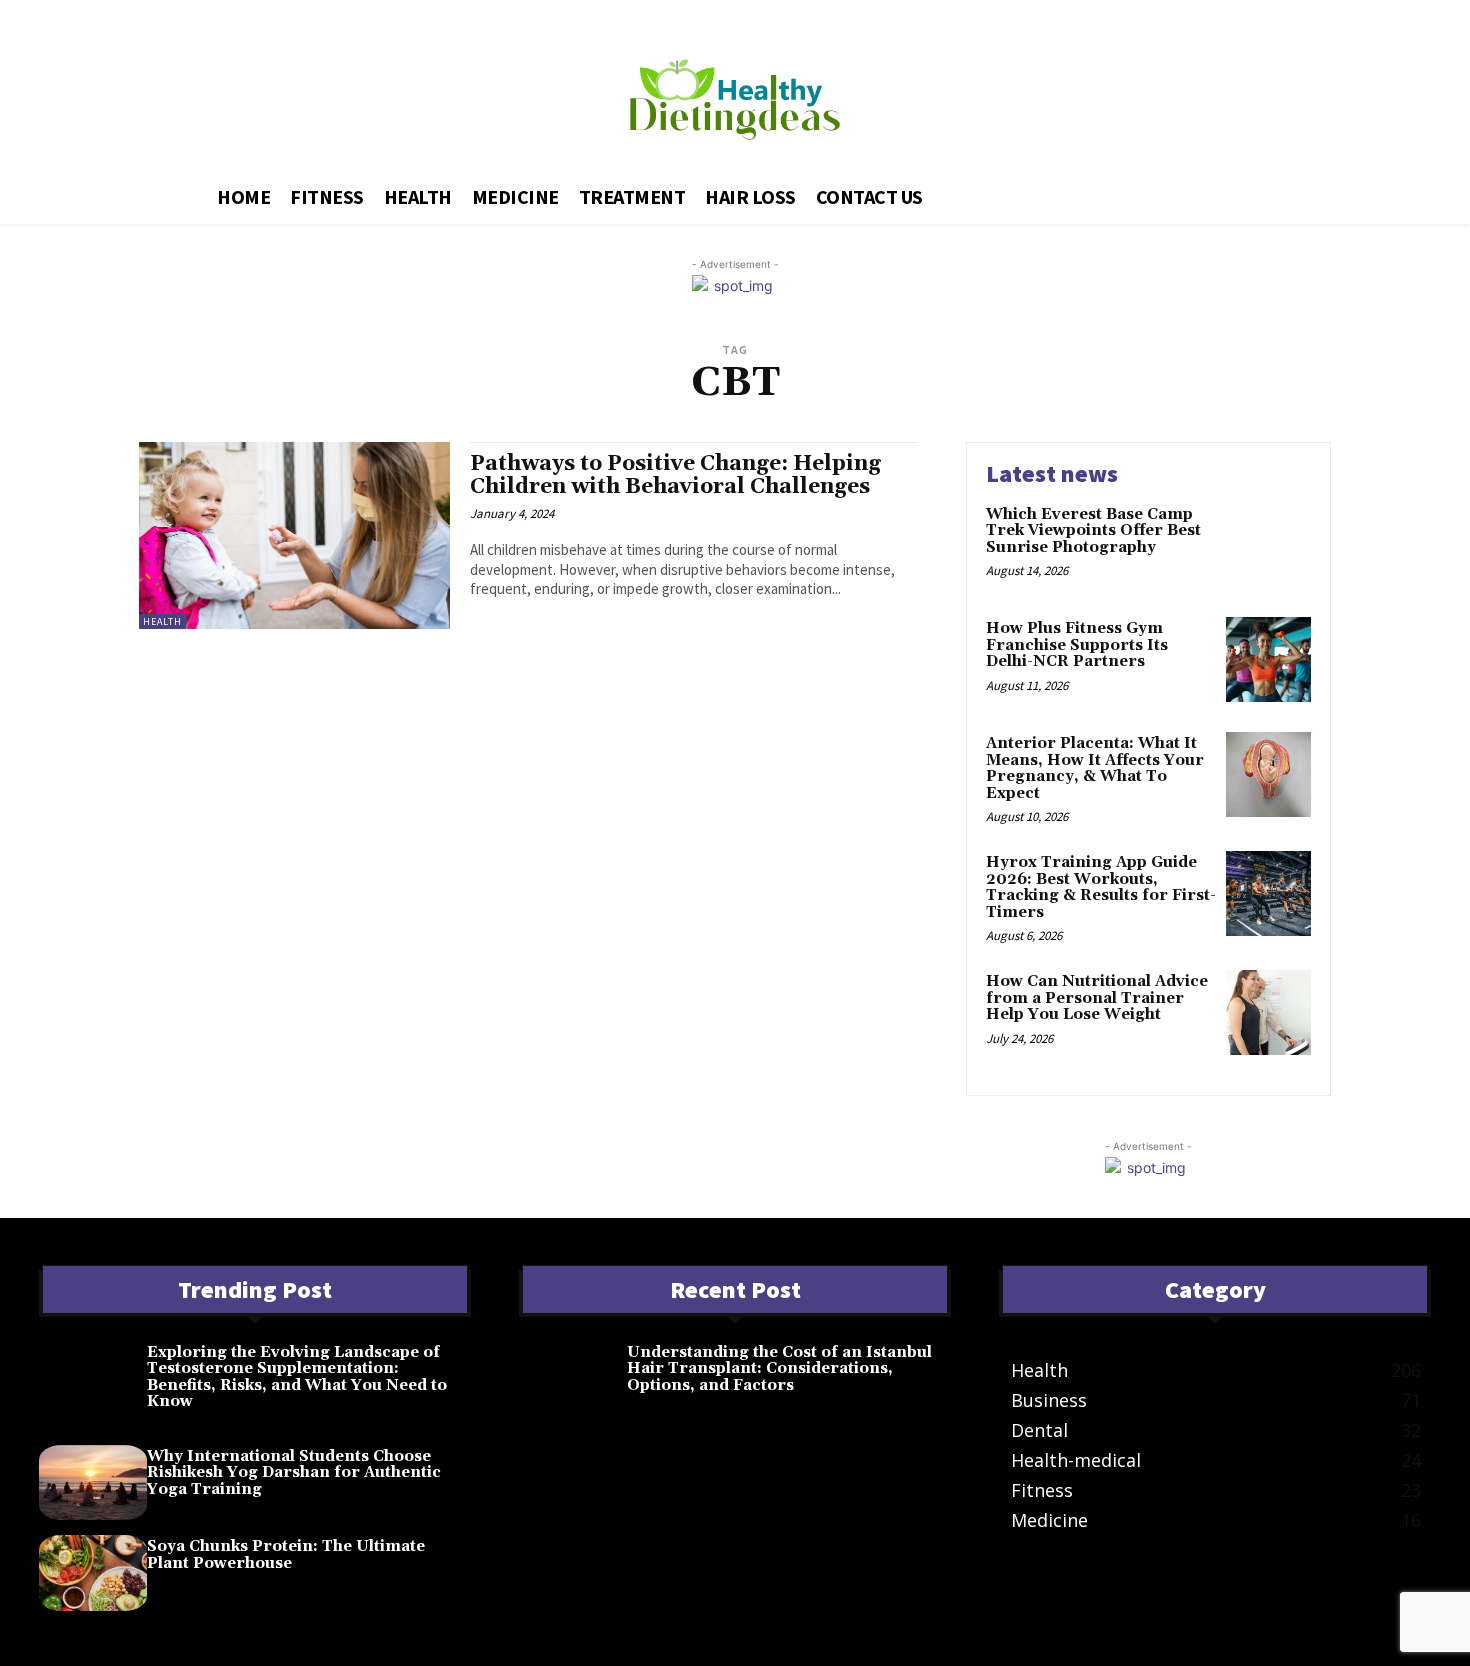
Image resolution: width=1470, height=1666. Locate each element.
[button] (1225, 193)
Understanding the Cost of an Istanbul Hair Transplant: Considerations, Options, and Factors (779, 1369)
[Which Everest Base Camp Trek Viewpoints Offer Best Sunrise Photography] (1268, 545)
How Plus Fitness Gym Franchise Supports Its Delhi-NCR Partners (1077, 645)
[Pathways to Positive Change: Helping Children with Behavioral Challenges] (294, 535)
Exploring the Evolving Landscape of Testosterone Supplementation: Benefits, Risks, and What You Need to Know (297, 1377)
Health (162, 621)
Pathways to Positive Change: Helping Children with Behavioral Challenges (675, 475)
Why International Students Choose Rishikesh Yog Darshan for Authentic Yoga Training (294, 1473)
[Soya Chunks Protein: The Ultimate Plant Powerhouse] (93, 1573)
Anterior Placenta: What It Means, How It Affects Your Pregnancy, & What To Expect (1095, 768)
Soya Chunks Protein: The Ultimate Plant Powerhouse (286, 1555)
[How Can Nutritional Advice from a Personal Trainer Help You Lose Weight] (1268, 1012)
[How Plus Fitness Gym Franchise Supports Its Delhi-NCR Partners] (1268, 659)
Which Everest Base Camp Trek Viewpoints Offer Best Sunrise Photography (1093, 531)
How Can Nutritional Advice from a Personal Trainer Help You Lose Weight (1097, 998)
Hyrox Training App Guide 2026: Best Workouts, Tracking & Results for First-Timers (1101, 887)
